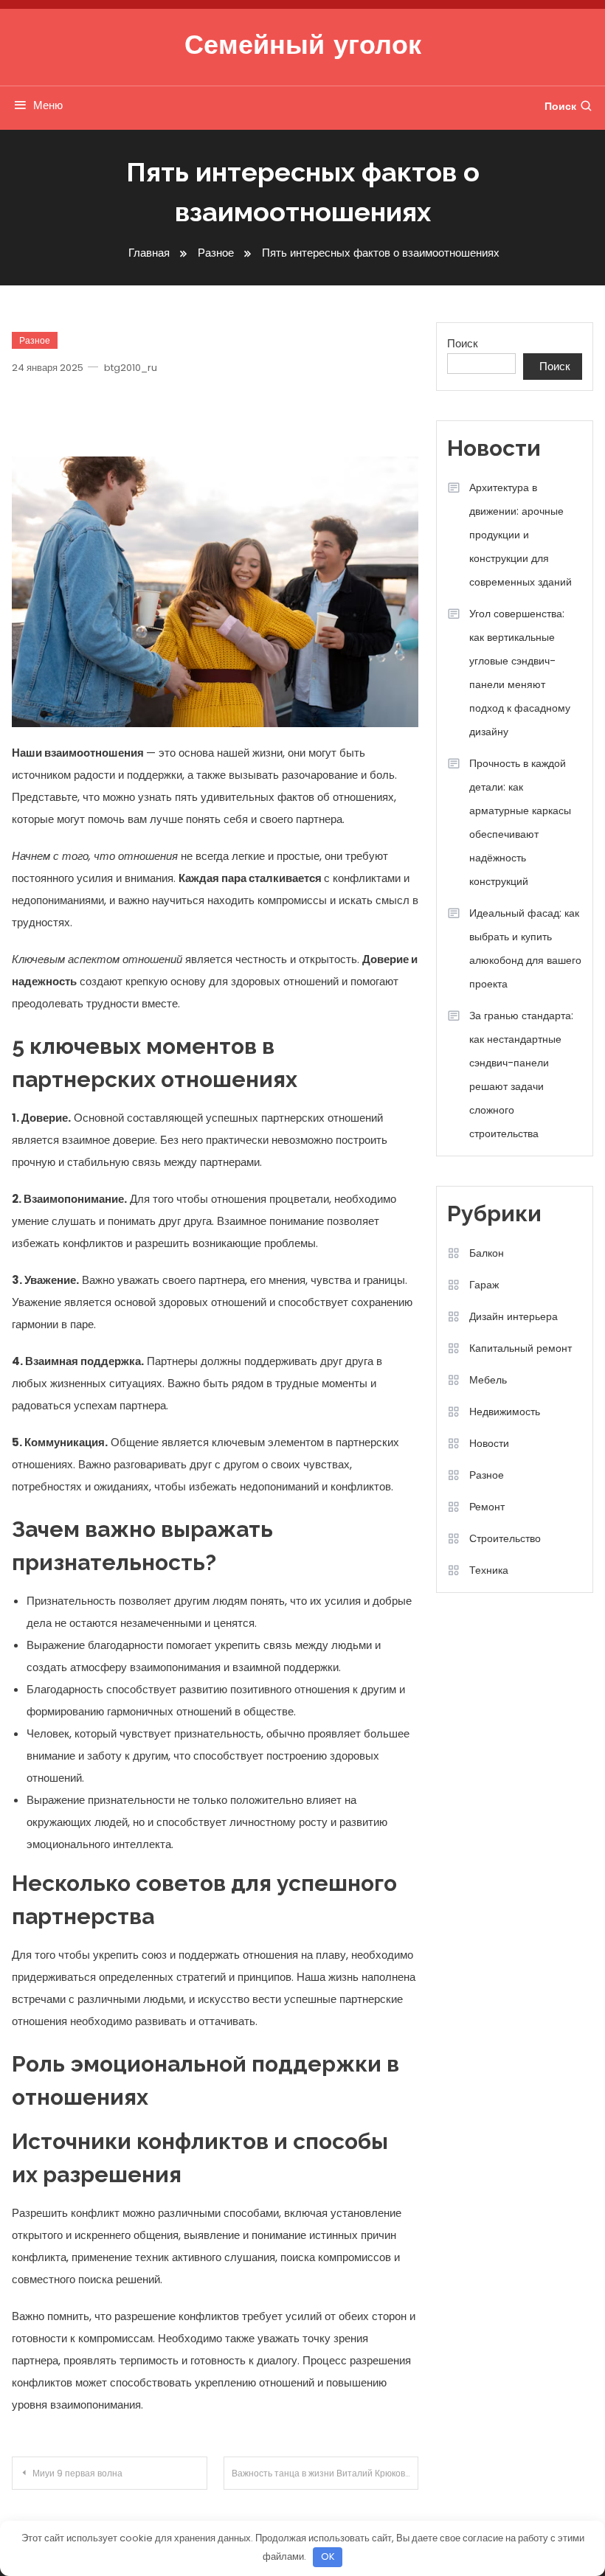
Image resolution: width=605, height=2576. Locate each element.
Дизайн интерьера (514, 1316)
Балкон (487, 1253)
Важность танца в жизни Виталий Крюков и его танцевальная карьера (325, 2473)
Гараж (484, 1285)
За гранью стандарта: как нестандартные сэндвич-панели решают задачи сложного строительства (521, 1075)
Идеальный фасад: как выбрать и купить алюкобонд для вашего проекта (525, 948)
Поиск (560, 106)
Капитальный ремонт (521, 1348)
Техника (489, 1570)
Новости (489, 1443)
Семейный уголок (303, 47)
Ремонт (487, 1507)
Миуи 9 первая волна (77, 2473)
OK (328, 2556)
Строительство (505, 1538)
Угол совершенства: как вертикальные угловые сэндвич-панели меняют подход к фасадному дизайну (520, 673)
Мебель (488, 1380)
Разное (35, 340)
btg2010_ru (131, 368)
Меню (48, 105)
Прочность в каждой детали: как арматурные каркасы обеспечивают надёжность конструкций (520, 822)
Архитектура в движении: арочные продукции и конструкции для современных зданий (521, 535)
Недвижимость (505, 1412)
